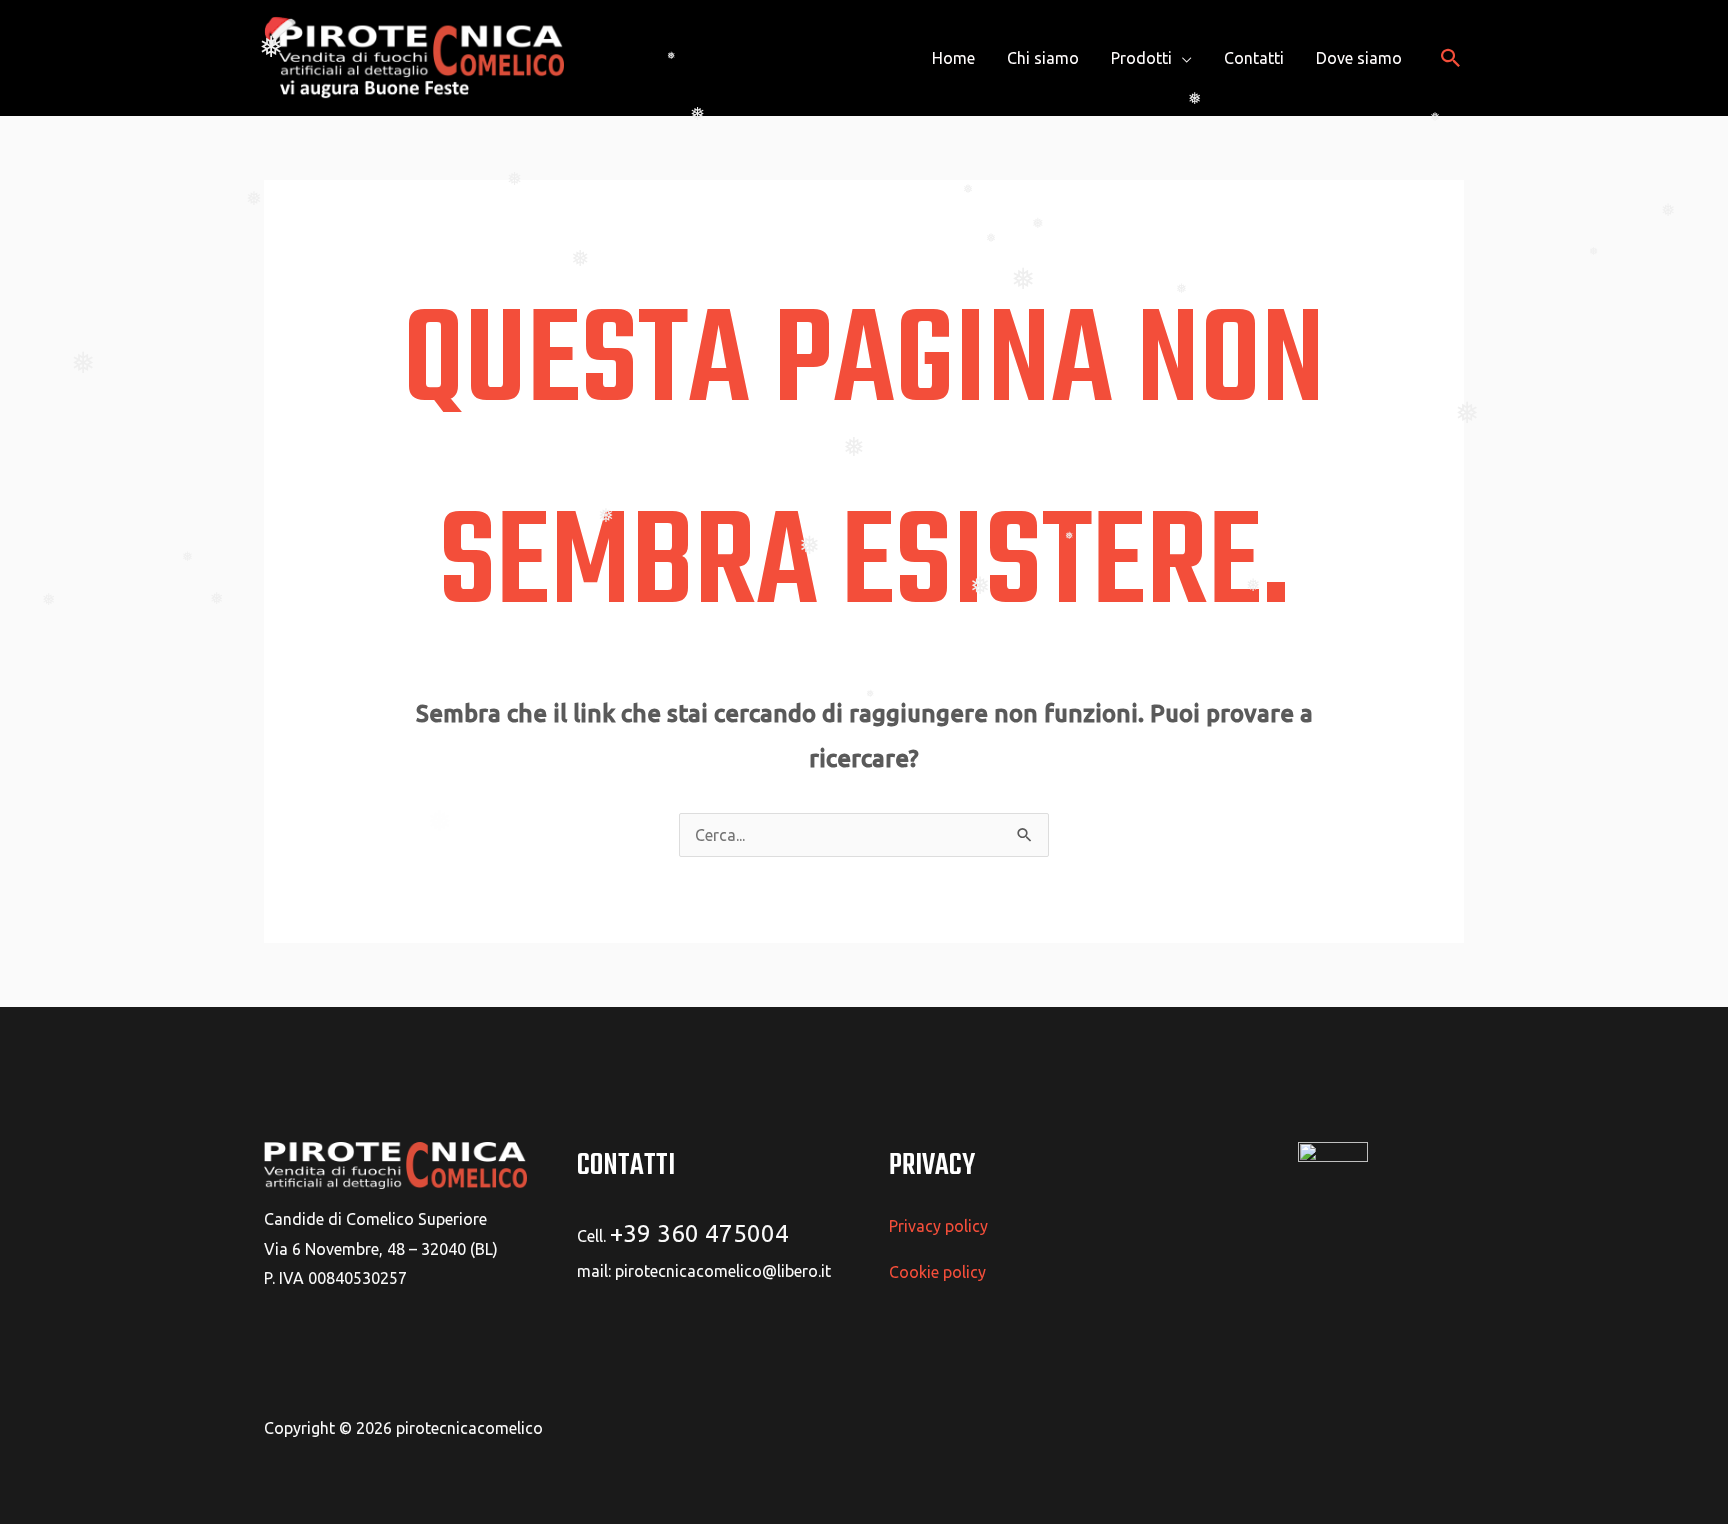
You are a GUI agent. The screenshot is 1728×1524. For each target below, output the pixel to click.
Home (953, 58)
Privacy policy (938, 1226)
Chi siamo (1043, 58)
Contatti (1254, 58)
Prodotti (1141, 58)
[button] (1451, 58)
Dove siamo (1359, 58)
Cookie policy (937, 1272)
